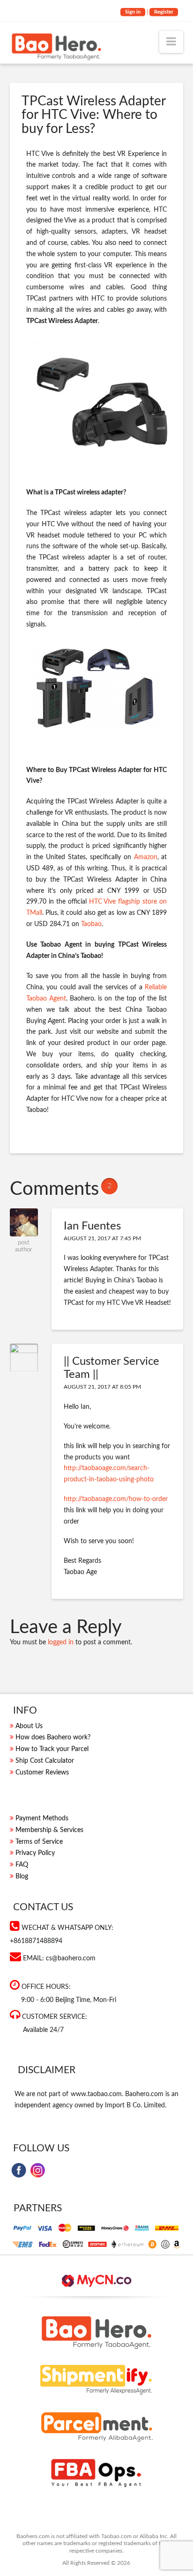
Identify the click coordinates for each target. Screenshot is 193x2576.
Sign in (133, 12)
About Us (29, 1726)
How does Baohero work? (53, 1737)
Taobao (91, 924)
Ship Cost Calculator (45, 1761)
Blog (22, 1877)
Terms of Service (39, 1842)
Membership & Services (49, 1830)
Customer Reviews (42, 1773)
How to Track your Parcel (52, 1749)
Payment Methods (42, 1818)
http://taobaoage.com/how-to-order (116, 1499)
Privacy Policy (35, 1853)
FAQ (22, 1865)
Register (164, 12)
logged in (61, 1642)
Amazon (146, 857)
